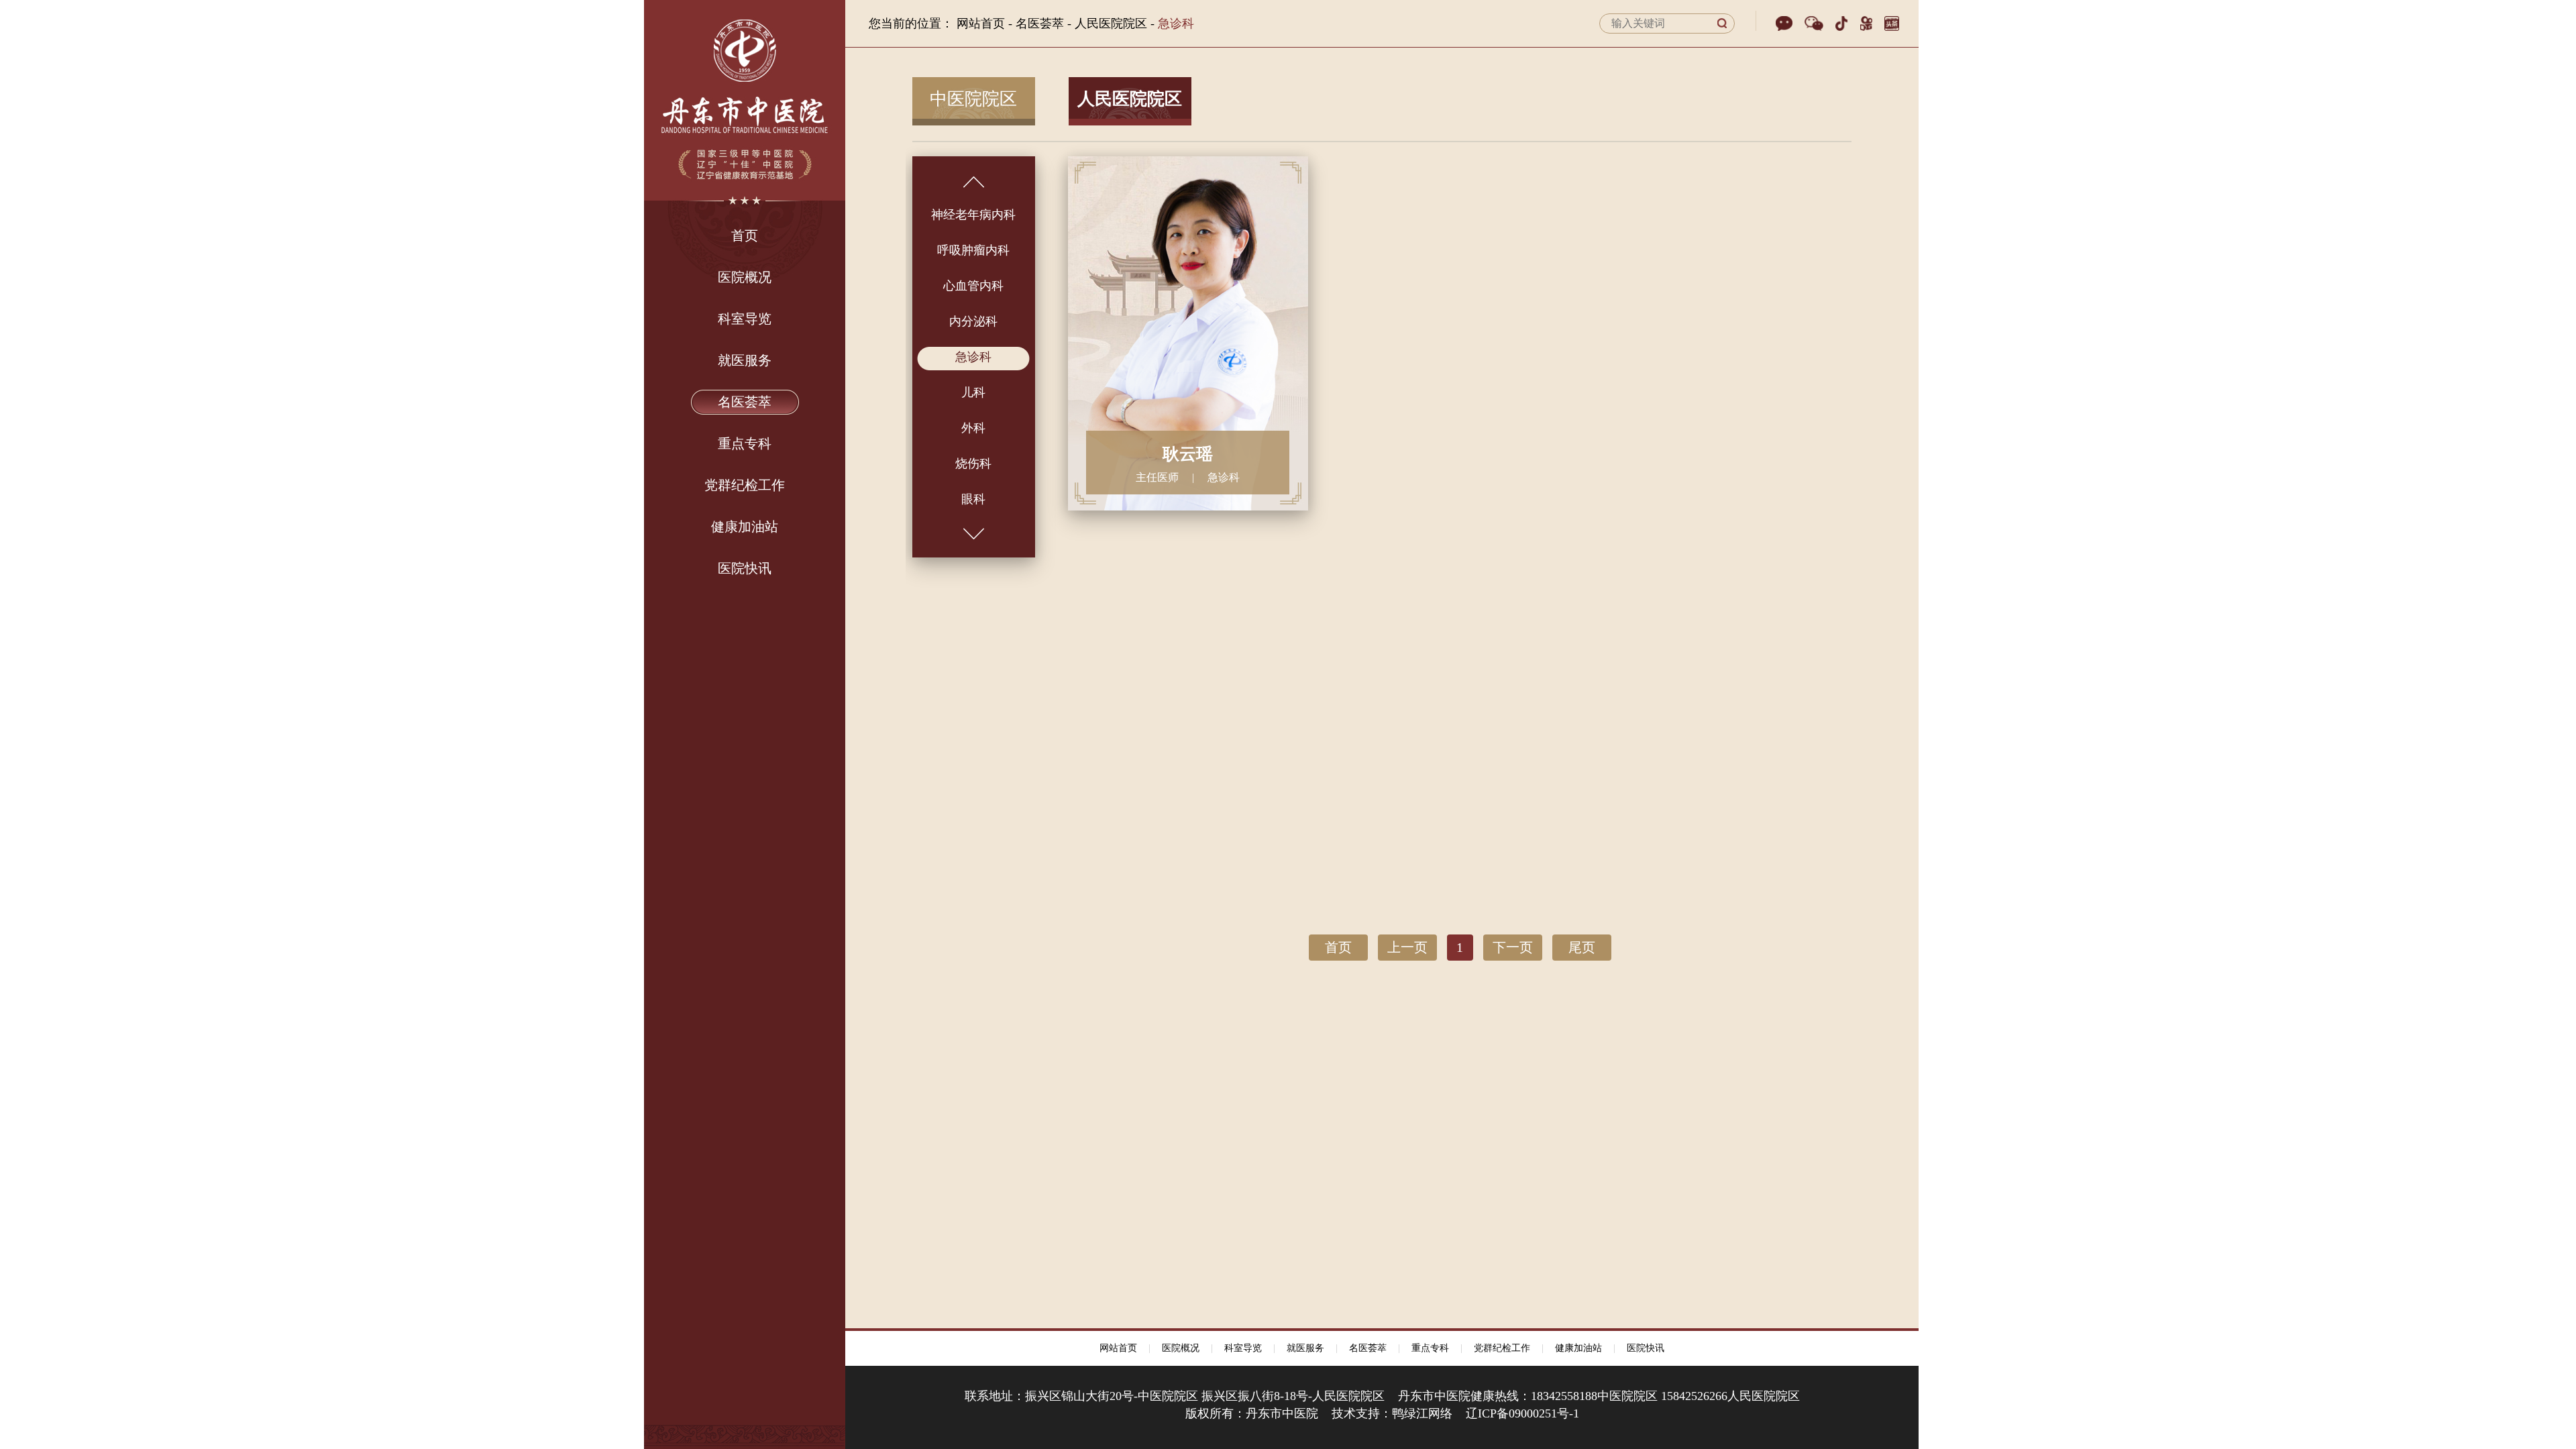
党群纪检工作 (1502, 1348)
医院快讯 (1646, 1348)
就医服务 (1305, 1348)
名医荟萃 (1368, 1348)
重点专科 (1430, 1348)
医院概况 (1181, 1348)
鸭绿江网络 (1422, 1413)
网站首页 (981, 23)
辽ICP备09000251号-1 (1522, 1413)
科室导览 (1243, 1348)
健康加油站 (1578, 1348)
